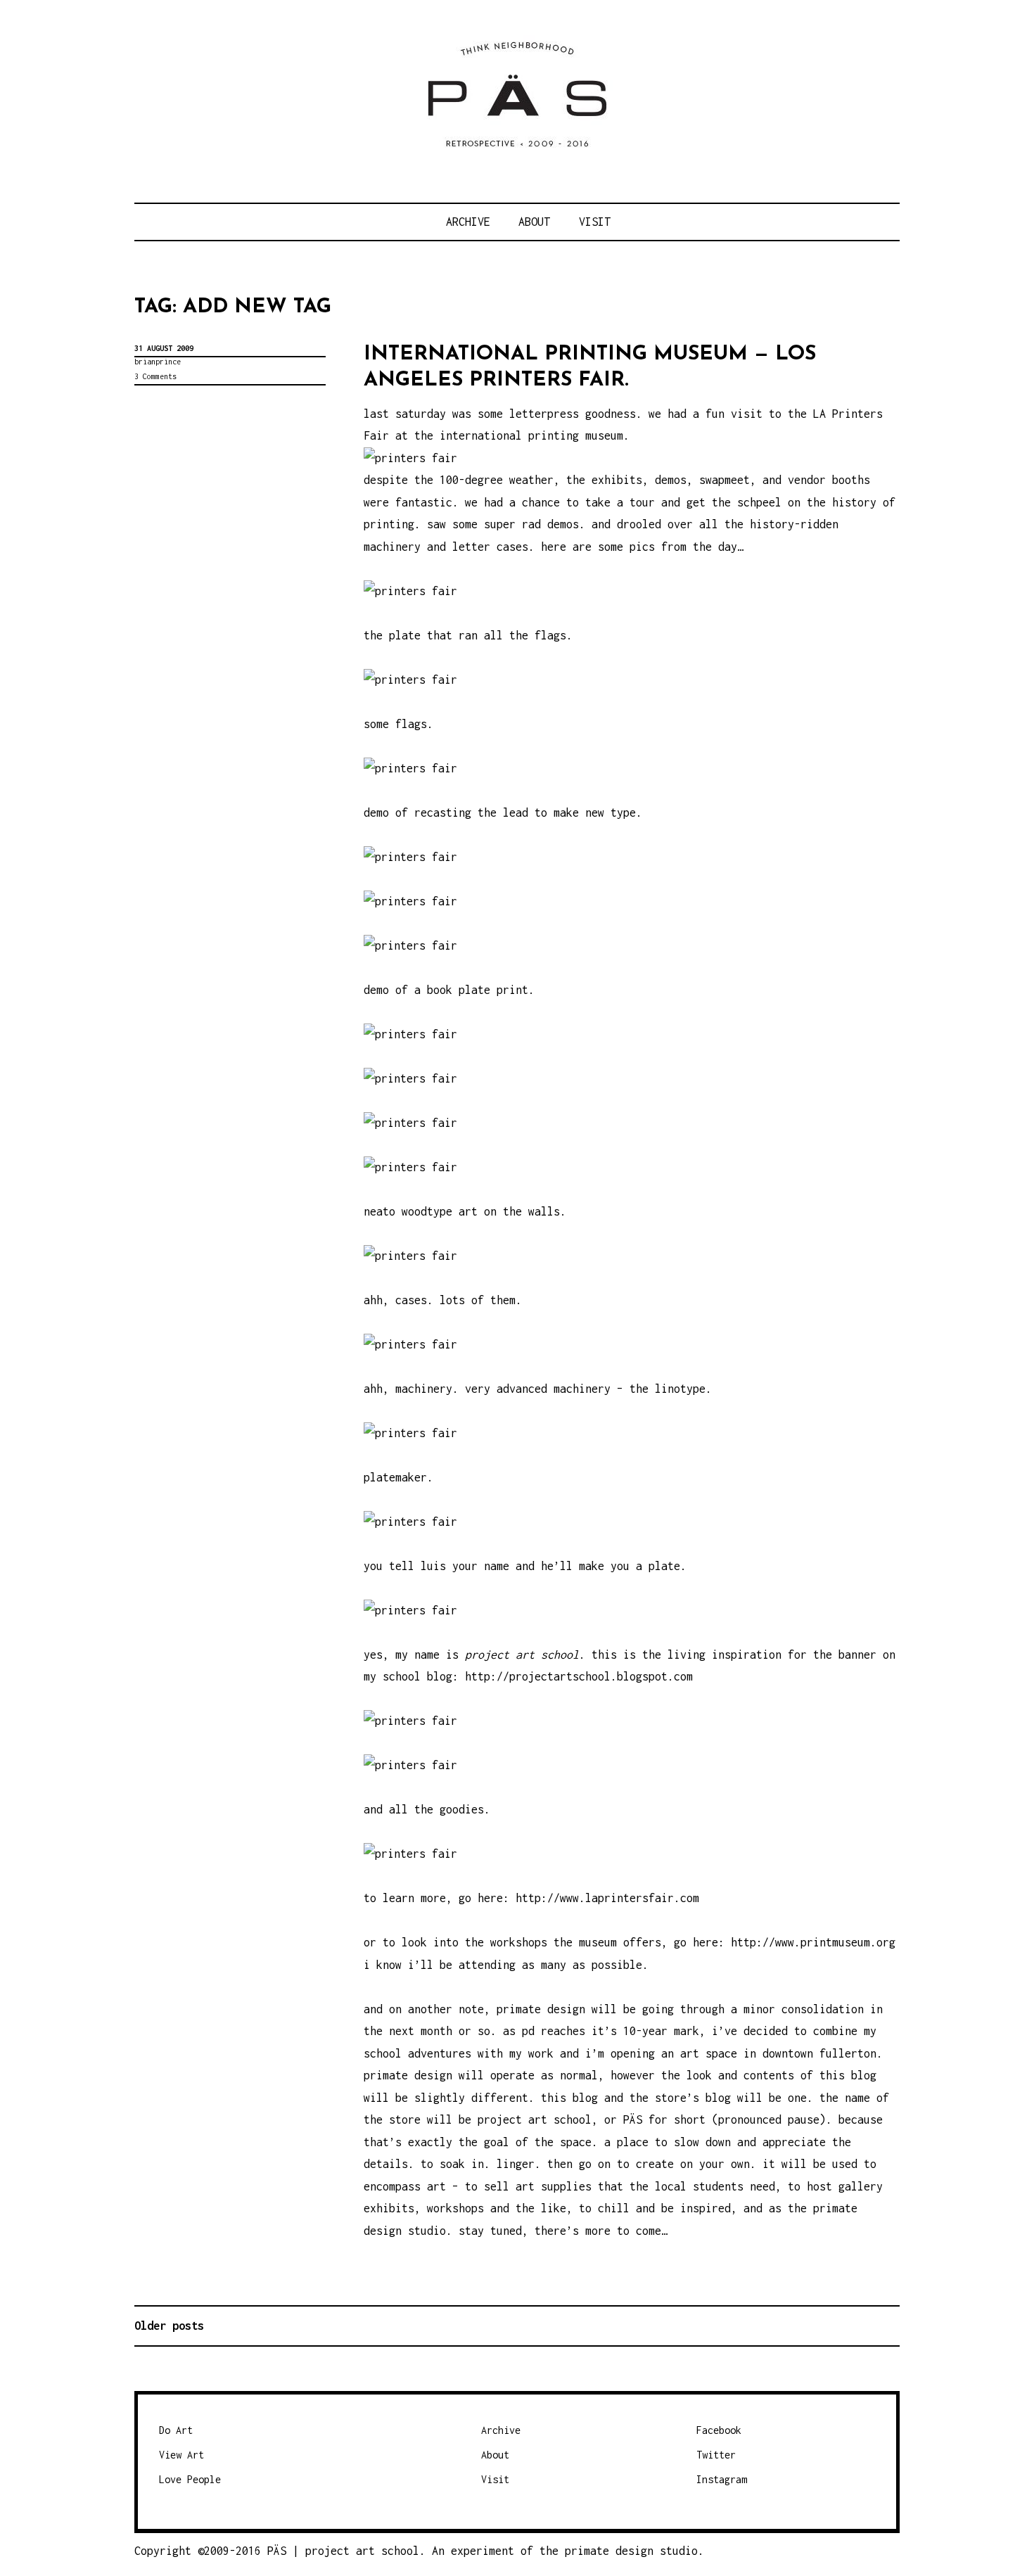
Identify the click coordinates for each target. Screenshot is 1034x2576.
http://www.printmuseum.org (813, 1942)
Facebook (719, 2430)
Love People (190, 2479)
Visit (595, 222)
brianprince (158, 362)
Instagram (722, 2479)
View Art (181, 2455)
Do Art (176, 2430)
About (534, 222)
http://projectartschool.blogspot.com (579, 1676)
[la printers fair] (410, 1854)
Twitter (716, 2455)
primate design (612, 2551)
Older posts (169, 2326)
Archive (468, 222)
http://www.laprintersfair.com (607, 1898)
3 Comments (155, 376)
